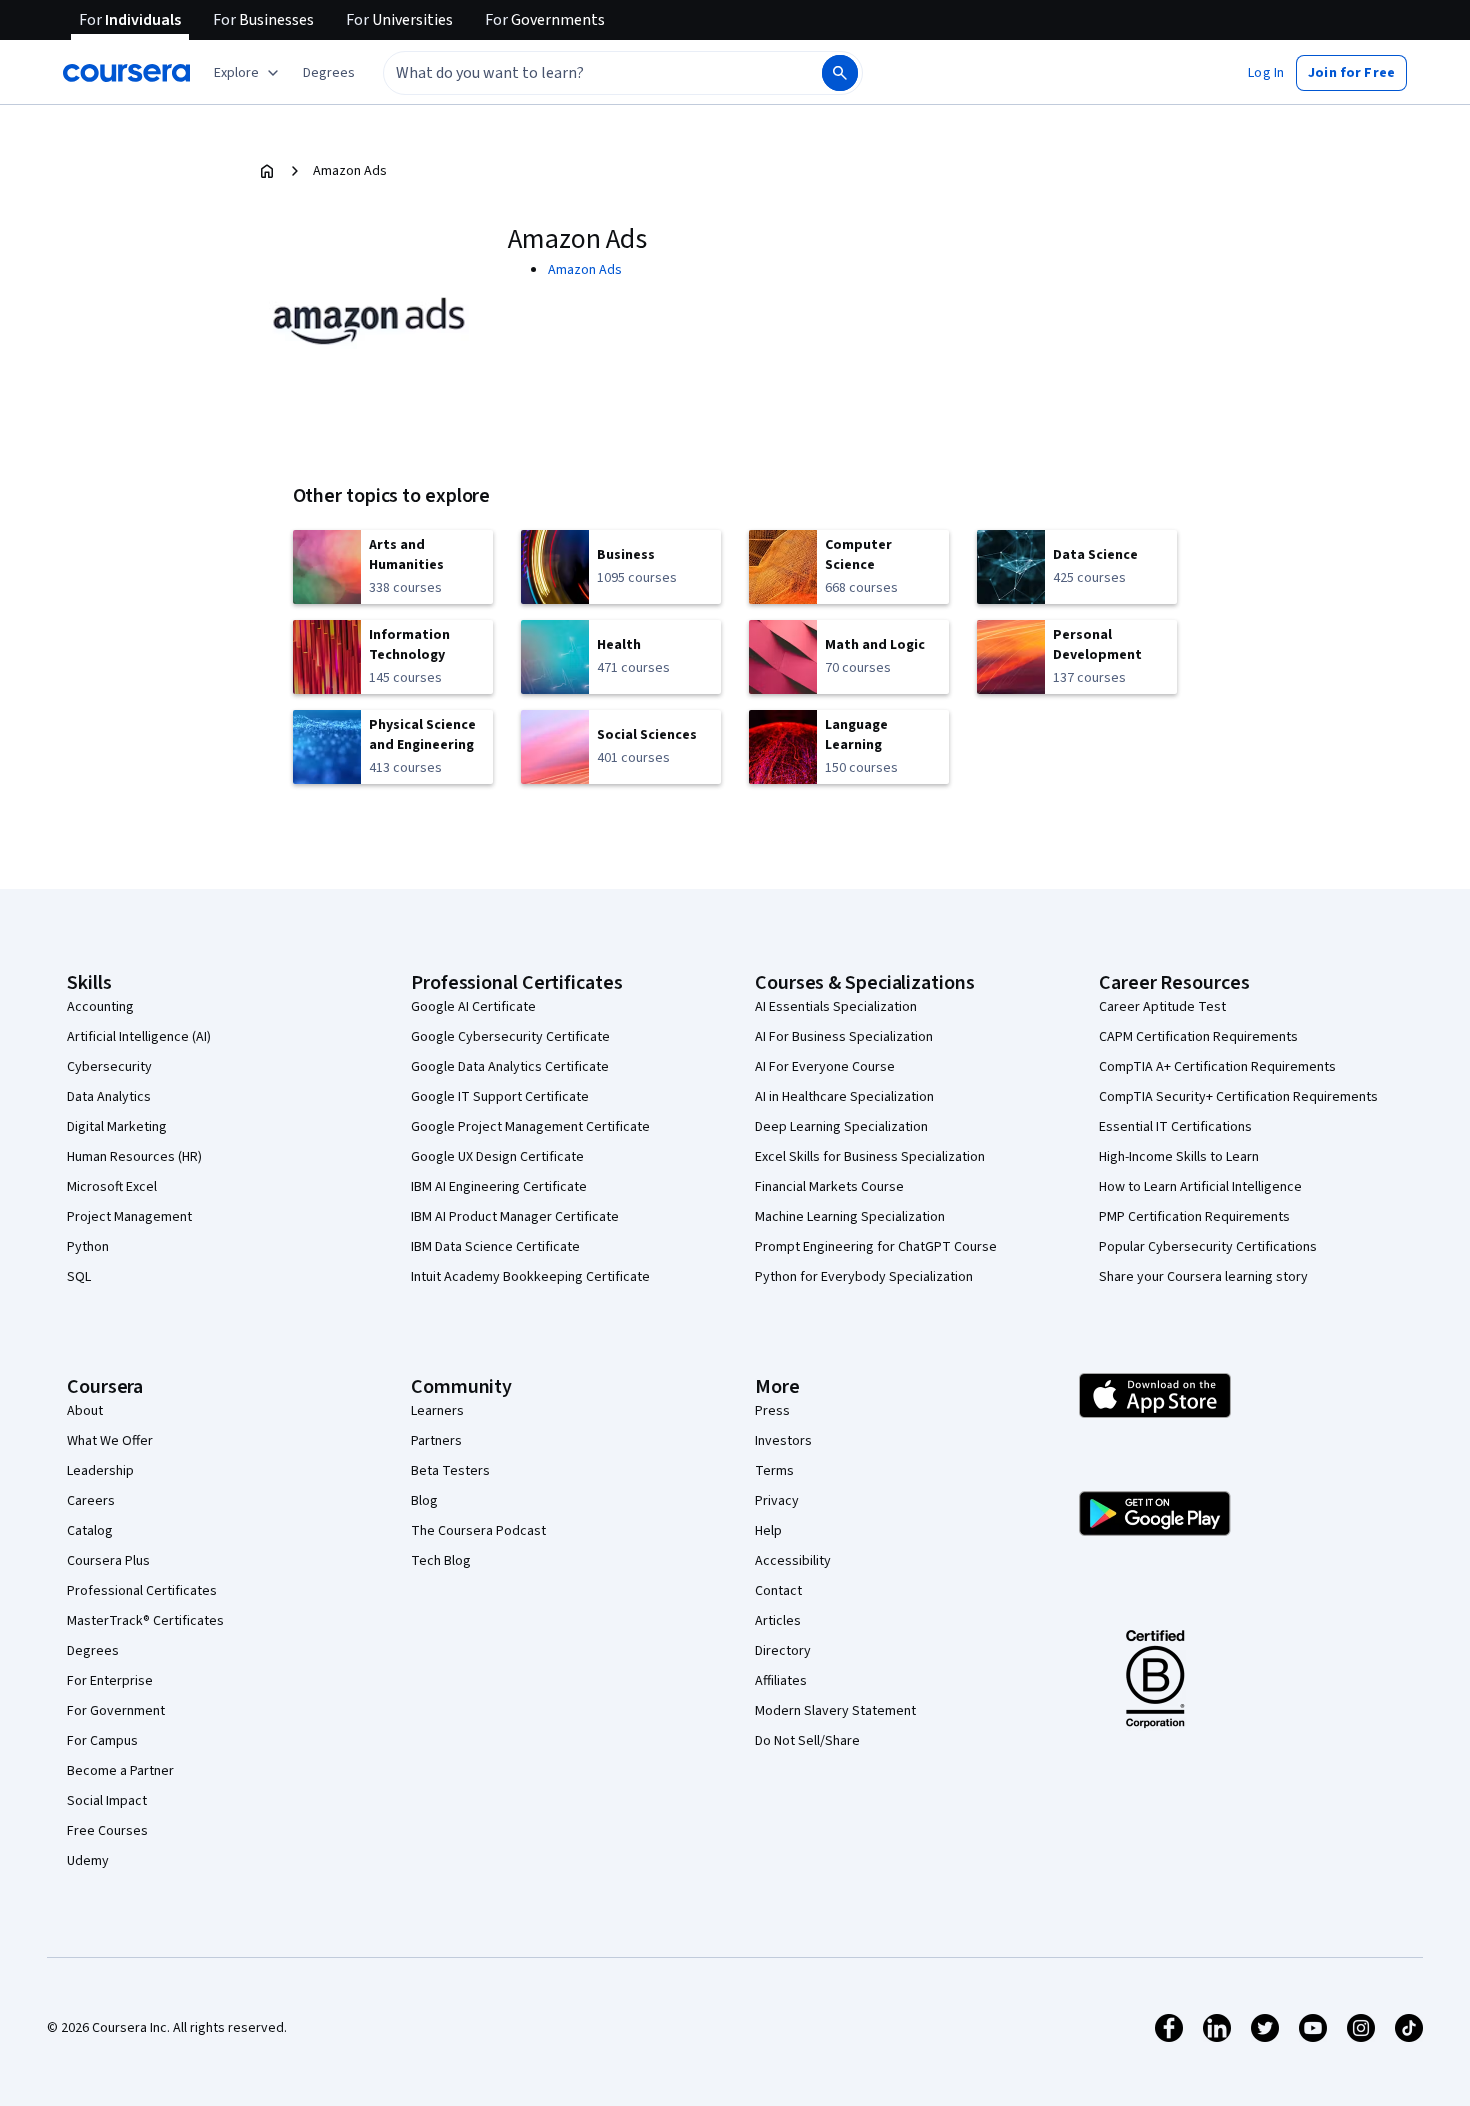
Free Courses (107, 1831)
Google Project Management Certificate (530, 1127)
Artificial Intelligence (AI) (139, 1037)
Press (772, 1411)
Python (88, 1247)
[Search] (840, 73)
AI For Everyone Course (825, 1067)
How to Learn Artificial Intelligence (1200, 1187)
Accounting (100, 1007)
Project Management (129, 1217)
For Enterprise (110, 1681)
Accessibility (793, 1561)
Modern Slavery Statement (835, 1711)
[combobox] (581, 73)
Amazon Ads (585, 270)
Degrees (93, 1651)
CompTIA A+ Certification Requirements (1217, 1067)
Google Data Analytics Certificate (510, 1067)
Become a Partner (120, 1771)
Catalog (90, 1531)
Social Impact (107, 1801)
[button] (329, 73)
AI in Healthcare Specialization (844, 1097)
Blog (424, 1501)
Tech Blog (441, 1561)
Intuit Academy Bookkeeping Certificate (530, 1277)
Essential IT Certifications (1175, 1127)
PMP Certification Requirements (1194, 1217)
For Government (116, 1711)
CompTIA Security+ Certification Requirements (1238, 1097)
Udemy (88, 1861)
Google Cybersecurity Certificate (510, 1037)
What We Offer (110, 1441)
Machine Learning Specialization (850, 1217)
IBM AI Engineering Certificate (499, 1187)
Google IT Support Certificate (500, 1097)
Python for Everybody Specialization (864, 1277)
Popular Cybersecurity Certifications (1208, 1247)
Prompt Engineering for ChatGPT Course (876, 1247)
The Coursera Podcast (478, 1531)
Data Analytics (109, 1097)
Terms (774, 1471)
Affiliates (781, 1681)
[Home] (267, 171)
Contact (778, 1591)
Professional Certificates (142, 1591)
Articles (778, 1621)
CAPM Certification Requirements (1198, 1037)
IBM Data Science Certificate (495, 1247)
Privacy (777, 1501)
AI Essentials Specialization (836, 1007)
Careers (91, 1501)
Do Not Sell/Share (807, 1741)
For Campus (102, 1741)
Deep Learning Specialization (841, 1127)
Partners (436, 1441)
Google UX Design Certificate (497, 1157)
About (85, 1411)
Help (768, 1531)
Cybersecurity (109, 1067)
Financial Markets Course (829, 1187)
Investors (783, 1441)
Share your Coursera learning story (1203, 1277)
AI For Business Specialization (844, 1037)
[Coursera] (126, 73)
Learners (437, 1411)
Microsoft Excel (112, 1187)
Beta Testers (450, 1471)
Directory (783, 1651)
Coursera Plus (108, 1561)
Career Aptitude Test (1162, 1007)
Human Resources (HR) (134, 1157)
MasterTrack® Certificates (145, 1621)
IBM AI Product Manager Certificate (515, 1217)
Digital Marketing (117, 1127)
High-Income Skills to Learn (1179, 1157)
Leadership (100, 1471)
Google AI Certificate (473, 1007)
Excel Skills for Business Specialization (870, 1157)
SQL (79, 1277)
